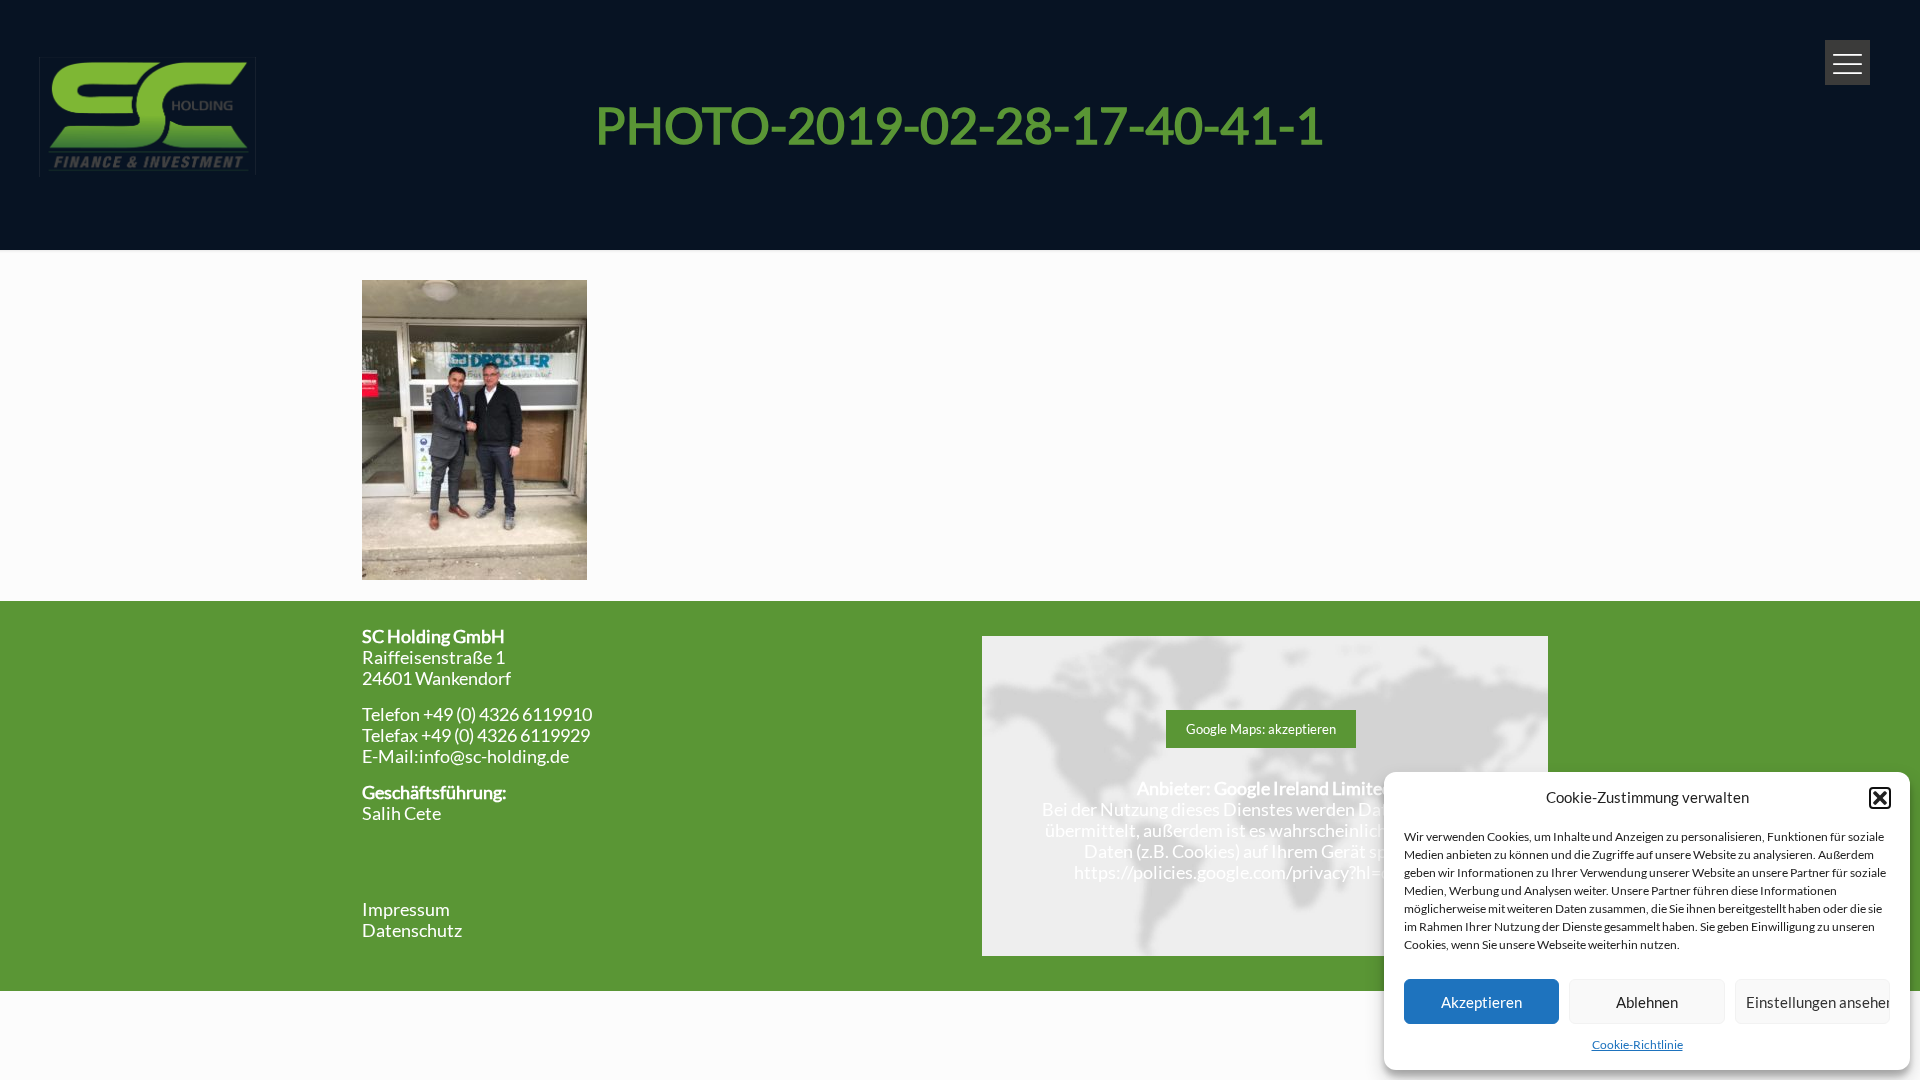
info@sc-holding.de (494, 756)
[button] (1880, 798)
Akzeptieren (1481, 1002)
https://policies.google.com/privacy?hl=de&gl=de (1265, 872)
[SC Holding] (147, 115)
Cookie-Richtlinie (1637, 1044)
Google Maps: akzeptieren (1261, 729)
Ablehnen (1647, 1002)
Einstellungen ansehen (1818, 1002)
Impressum (406, 909)
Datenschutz (412, 930)
